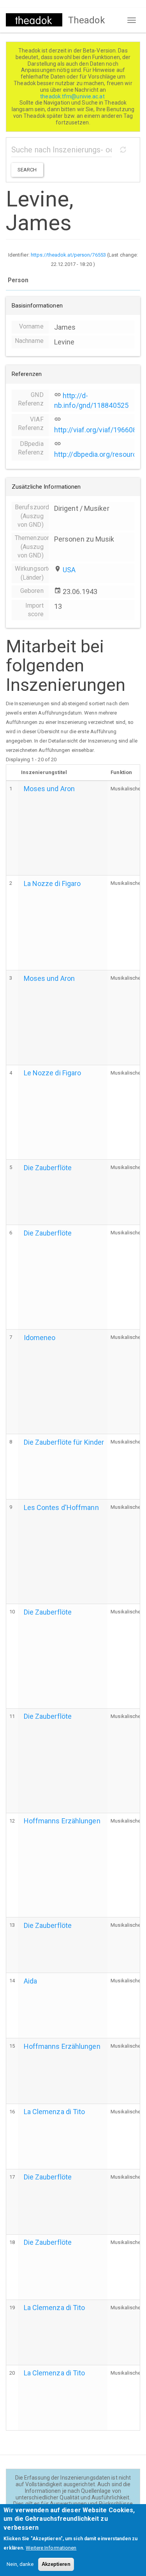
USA (69, 570)
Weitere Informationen (51, 2548)
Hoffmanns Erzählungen (62, 1821)
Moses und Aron (49, 789)
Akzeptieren (56, 2564)
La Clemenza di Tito (55, 2112)
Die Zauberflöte (48, 1168)
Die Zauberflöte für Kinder (64, 1442)
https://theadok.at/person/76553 (68, 255)
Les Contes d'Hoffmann (61, 1507)
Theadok (87, 20)
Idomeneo (40, 1338)
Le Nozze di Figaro (53, 1073)
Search (27, 170)
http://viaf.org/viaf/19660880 (99, 430)
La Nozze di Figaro (52, 883)
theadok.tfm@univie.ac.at (73, 96)
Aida (30, 1981)
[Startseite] (34, 20)
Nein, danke (20, 2564)
